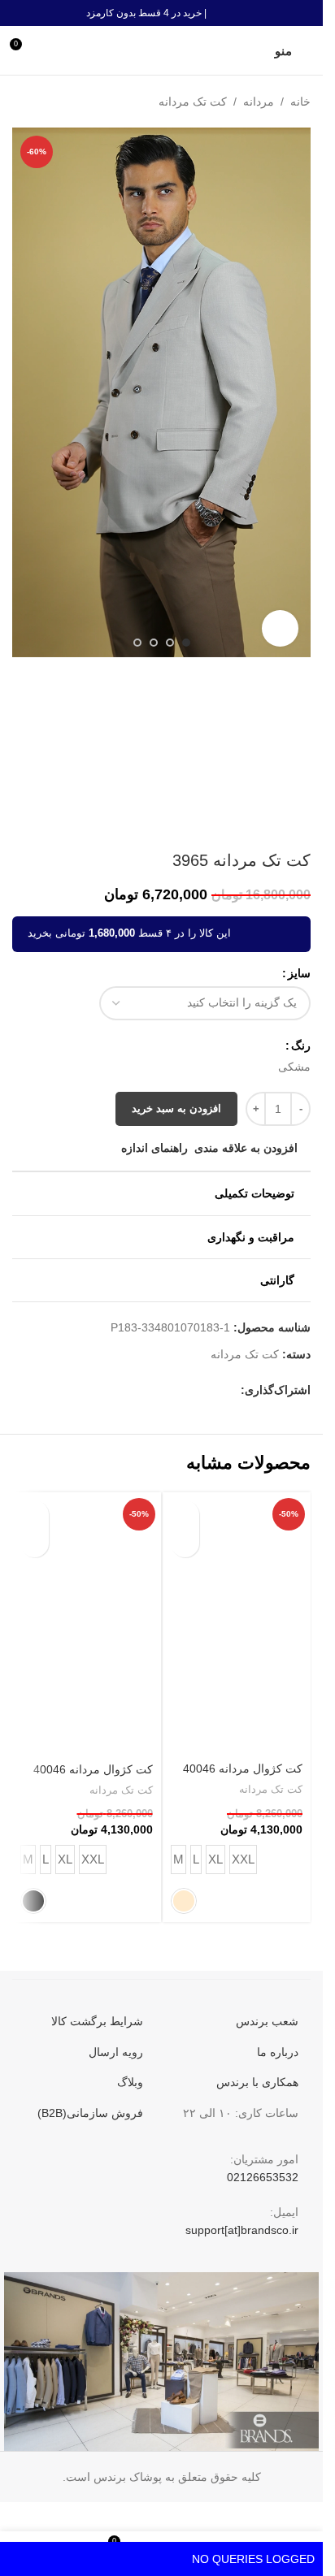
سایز (299, 973)
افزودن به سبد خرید (176, 1108)
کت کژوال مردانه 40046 (243, 1769)
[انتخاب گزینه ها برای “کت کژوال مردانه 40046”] (185, 1515)
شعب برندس (267, 2021)
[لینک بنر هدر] (161, 13)
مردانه (259, 102)
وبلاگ (130, 2082)
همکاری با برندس (257, 2082)
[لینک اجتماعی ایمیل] (192, 1390)
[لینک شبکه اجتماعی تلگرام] (114, 1390)
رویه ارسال (116, 2052)
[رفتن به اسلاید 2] (170, 643)
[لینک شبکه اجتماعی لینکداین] (153, 1390)
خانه (300, 102)
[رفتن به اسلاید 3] (154, 643)
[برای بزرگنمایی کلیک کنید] (280, 628)
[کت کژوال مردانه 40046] (237, 1624)
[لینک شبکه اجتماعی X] (211, 1390)
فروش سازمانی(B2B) (90, 2113)
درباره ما (278, 2052)
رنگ (301, 1046)
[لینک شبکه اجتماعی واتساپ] (133, 1390)
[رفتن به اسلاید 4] (137, 643)
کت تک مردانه (193, 102)
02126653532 (263, 2177)
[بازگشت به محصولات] (41, 102)
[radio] (294, 1067)
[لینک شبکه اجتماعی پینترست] (172, 1390)
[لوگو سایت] (162, 50)
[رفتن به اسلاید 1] (186, 643)
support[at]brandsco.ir (242, 2230)
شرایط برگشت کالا (97, 2021)
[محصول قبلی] (61, 102)
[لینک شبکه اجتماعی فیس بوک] (231, 1390)
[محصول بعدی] (22, 102)
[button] (294, 393)
